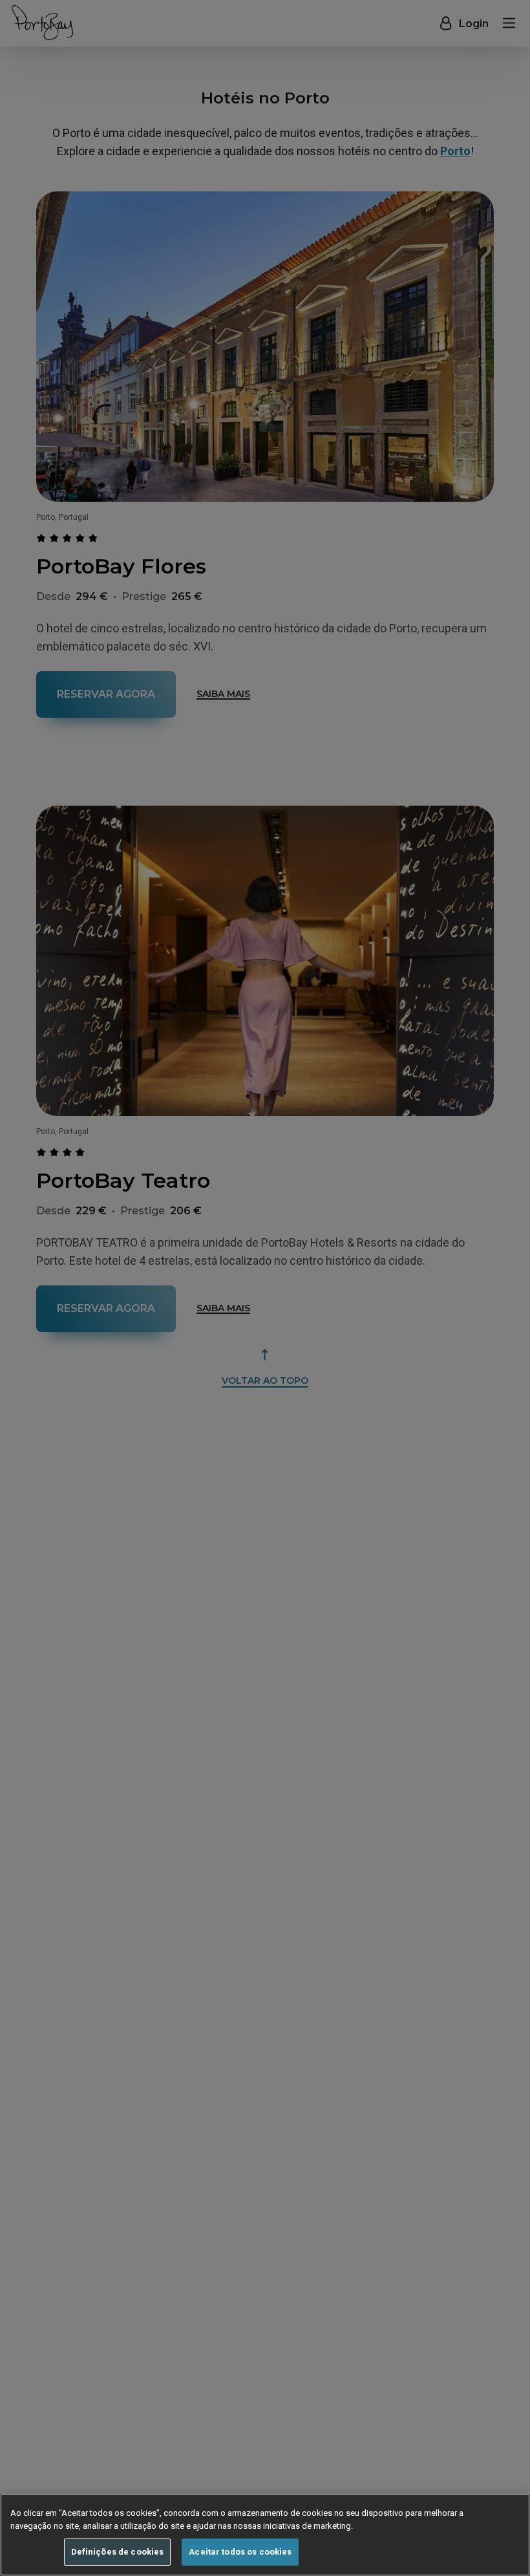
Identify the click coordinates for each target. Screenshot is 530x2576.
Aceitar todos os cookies (240, 2552)
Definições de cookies (118, 2552)
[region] (265, 2535)
